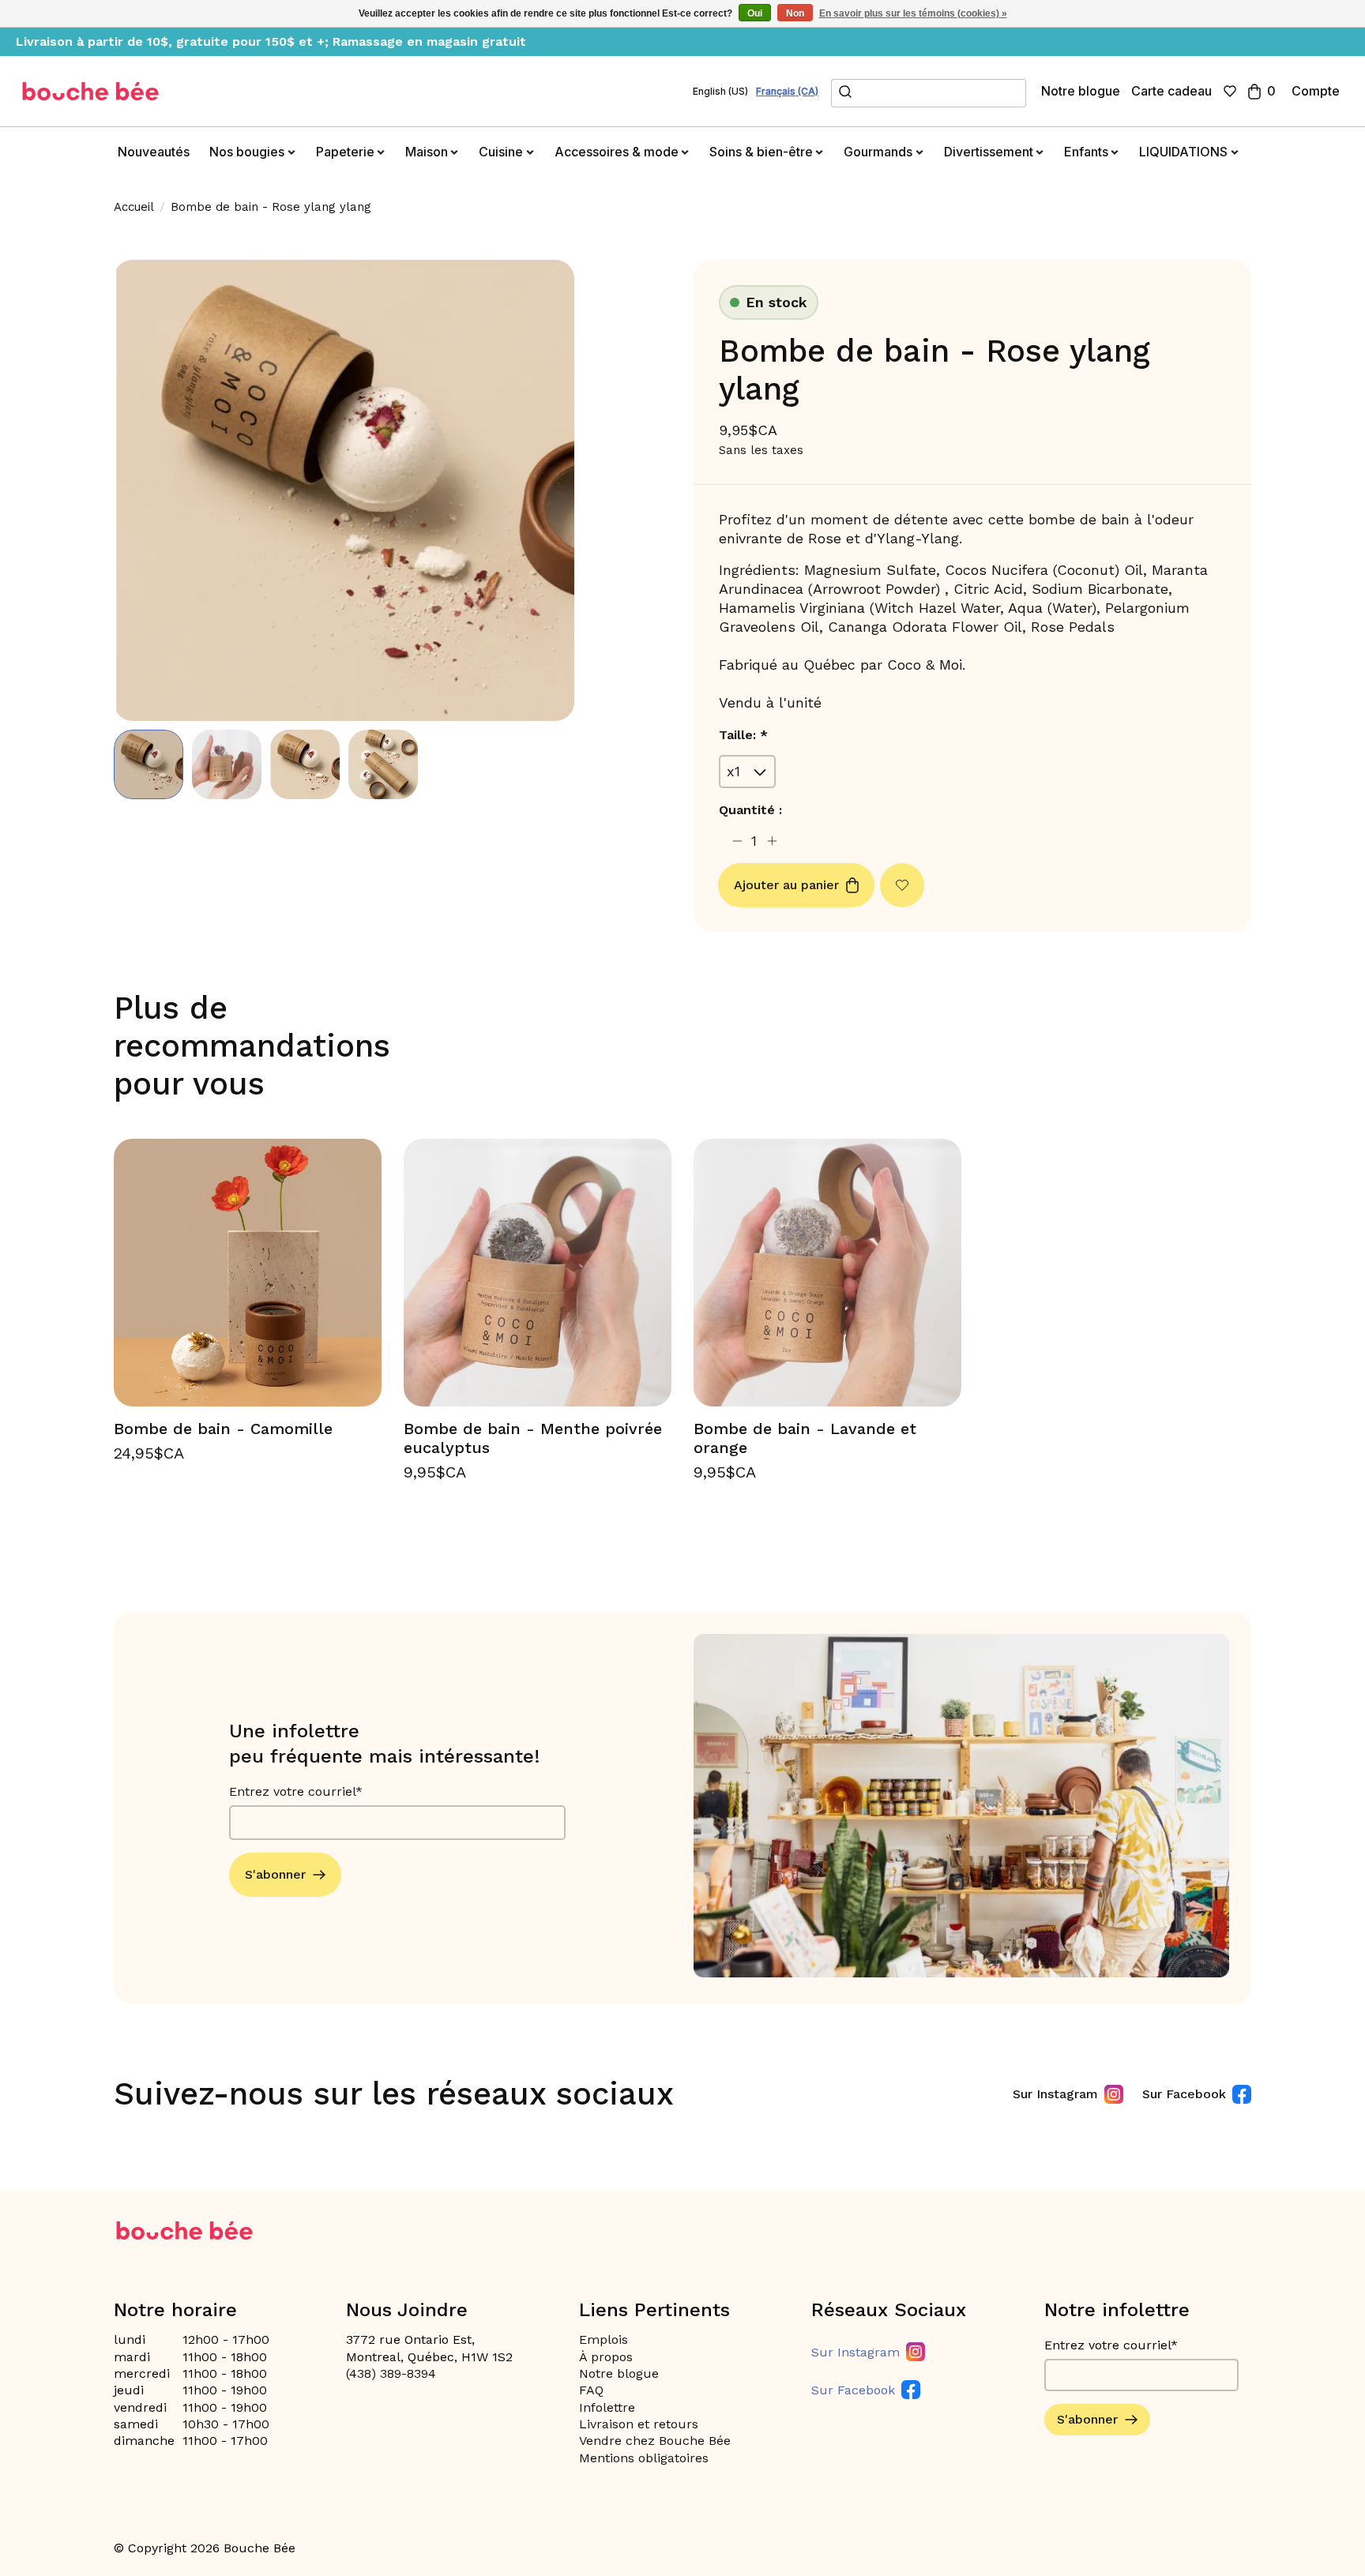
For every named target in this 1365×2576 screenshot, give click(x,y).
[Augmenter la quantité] (772, 841)
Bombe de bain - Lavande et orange (805, 1438)
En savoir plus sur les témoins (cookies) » (913, 13)
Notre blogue (1081, 91)
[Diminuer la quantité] (737, 841)
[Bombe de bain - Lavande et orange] (827, 1273)
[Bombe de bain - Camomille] (248, 1273)
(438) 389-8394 (391, 2373)
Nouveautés (154, 152)
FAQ (591, 2390)
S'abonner (275, 1874)
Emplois (604, 2339)
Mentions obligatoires (644, 2458)
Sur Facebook (1184, 2094)
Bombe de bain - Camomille (223, 1429)
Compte (1316, 91)
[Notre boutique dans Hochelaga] (91, 91)
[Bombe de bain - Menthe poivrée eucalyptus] (538, 1273)
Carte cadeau (1171, 91)
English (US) (720, 92)
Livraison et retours (639, 2424)
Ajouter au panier (786, 885)
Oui (755, 13)
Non (795, 13)
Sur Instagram (1055, 2094)
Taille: (743, 735)
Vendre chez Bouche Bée (655, 2441)
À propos (606, 2357)
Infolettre (607, 2407)
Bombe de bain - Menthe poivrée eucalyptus (533, 1438)
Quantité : (750, 810)
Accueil (134, 207)
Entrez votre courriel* (296, 1791)
